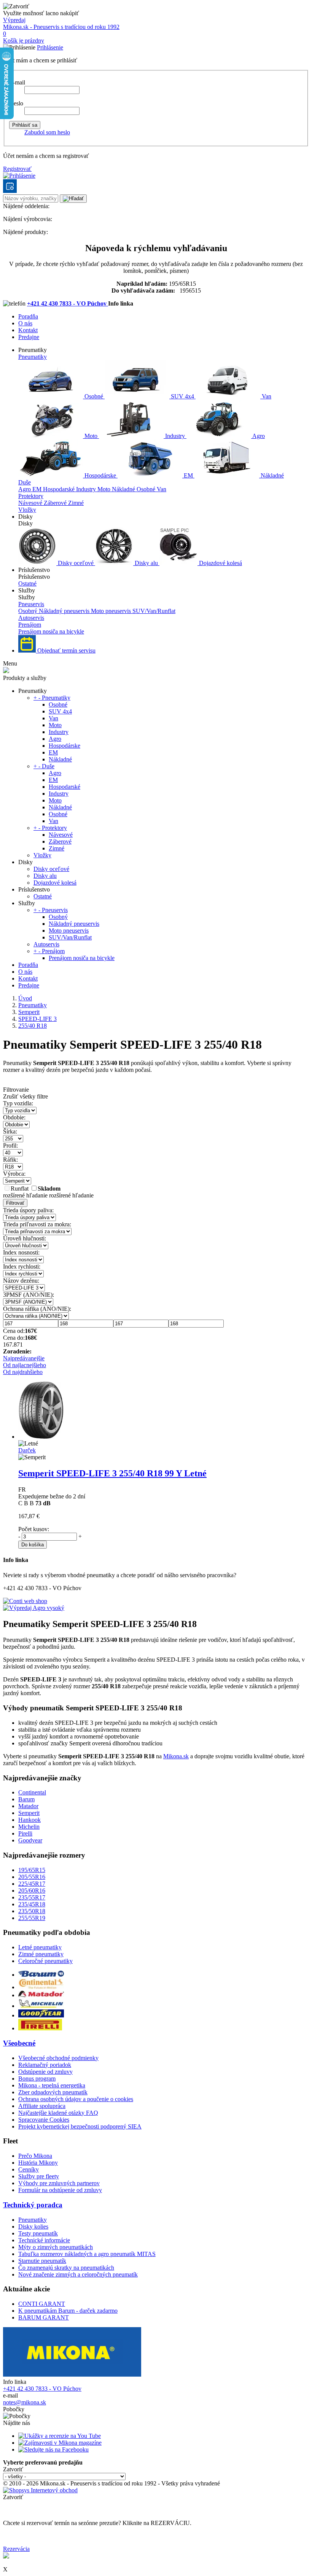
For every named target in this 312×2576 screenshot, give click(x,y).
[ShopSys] (40, 2490)
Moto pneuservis (112, 611)
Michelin (29, 1827)
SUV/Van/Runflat (154, 611)
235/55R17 (32, 1897)
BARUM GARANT (44, 2317)
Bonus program (37, 2078)
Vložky (27, 510)
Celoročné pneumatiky (45, 1961)
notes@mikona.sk (25, 2402)
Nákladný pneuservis (65, 611)
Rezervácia (16, 2549)
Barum (26, 1799)
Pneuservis (31, 604)
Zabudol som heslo (47, 132)
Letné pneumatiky (40, 1947)
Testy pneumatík (38, 2233)
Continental (32, 1792)
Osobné (94, 396)
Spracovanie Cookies (44, 2120)
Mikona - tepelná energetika (52, 2085)
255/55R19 (32, 1918)
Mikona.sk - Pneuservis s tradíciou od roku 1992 (61, 27)
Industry (175, 436)
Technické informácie (44, 2240)
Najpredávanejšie (24, 1358)
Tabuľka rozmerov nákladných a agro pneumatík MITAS (87, 2254)
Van (266, 396)
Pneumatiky (33, 357)
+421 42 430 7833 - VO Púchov (68, 303)
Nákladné (271, 475)
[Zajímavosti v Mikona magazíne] (60, 2443)
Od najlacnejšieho (25, 1365)
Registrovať (17, 169)
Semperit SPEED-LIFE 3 (112, 1473)
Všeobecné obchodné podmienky (58, 2058)
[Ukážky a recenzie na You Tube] (60, 2436)
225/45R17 (32, 1884)
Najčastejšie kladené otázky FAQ (58, 2113)
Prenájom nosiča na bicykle (51, 631)
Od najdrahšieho (23, 1372)
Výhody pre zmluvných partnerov (59, 2183)
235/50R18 (32, 1911)
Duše (25, 482)
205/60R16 (32, 1891)
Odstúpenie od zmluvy (45, 2072)
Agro (258, 436)
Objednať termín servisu (66, 650)
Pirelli (25, 1833)
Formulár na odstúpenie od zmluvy (60, 2190)
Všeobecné (19, 2043)
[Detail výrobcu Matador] (41, 1995)
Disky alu (146, 563)
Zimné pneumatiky (41, 1954)
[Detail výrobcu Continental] (41, 1987)
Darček (27, 1450)
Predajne (29, 337)
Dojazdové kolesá (220, 563)
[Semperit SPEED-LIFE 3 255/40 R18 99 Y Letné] (41, 1437)
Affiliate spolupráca (42, 2106)
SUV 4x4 (182, 396)
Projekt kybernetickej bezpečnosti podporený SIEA (80, 2126)
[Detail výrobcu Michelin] (41, 2006)
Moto (91, 436)
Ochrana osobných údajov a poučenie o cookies (76, 2099)
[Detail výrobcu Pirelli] (40, 2028)
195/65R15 (32, 1870)
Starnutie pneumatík (42, 2261)
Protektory (31, 496)
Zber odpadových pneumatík (53, 2092)
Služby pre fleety (39, 2176)
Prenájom (30, 625)
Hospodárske (100, 475)
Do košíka (33, 1545)
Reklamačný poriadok (45, 2065)
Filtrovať (15, 1203)
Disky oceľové (76, 563)
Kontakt (28, 330)
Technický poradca (33, 2205)
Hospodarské (60, 489)
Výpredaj (14, 20)
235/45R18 (32, 1904)
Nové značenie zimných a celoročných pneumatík (78, 2274)
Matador (28, 1806)
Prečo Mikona (35, 2156)
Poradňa (28, 316)
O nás (25, 323)
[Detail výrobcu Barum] (41, 1975)
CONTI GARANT (42, 2304)
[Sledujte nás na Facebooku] (53, 2449)
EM (188, 475)
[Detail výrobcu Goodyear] (41, 2015)
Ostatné (27, 584)
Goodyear (30, 1840)
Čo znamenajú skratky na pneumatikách (66, 2268)
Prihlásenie (50, 47)
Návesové (31, 503)
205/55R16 (32, 1877)
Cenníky (29, 2169)
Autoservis (31, 618)
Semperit (29, 1813)
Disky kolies (33, 2227)
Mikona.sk (176, 1756)
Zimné (76, 503)
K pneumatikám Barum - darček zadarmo (68, 2311)
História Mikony (38, 2163)
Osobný (29, 611)
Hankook (29, 1820)
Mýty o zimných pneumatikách (56, 2247)
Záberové (56, 503)
